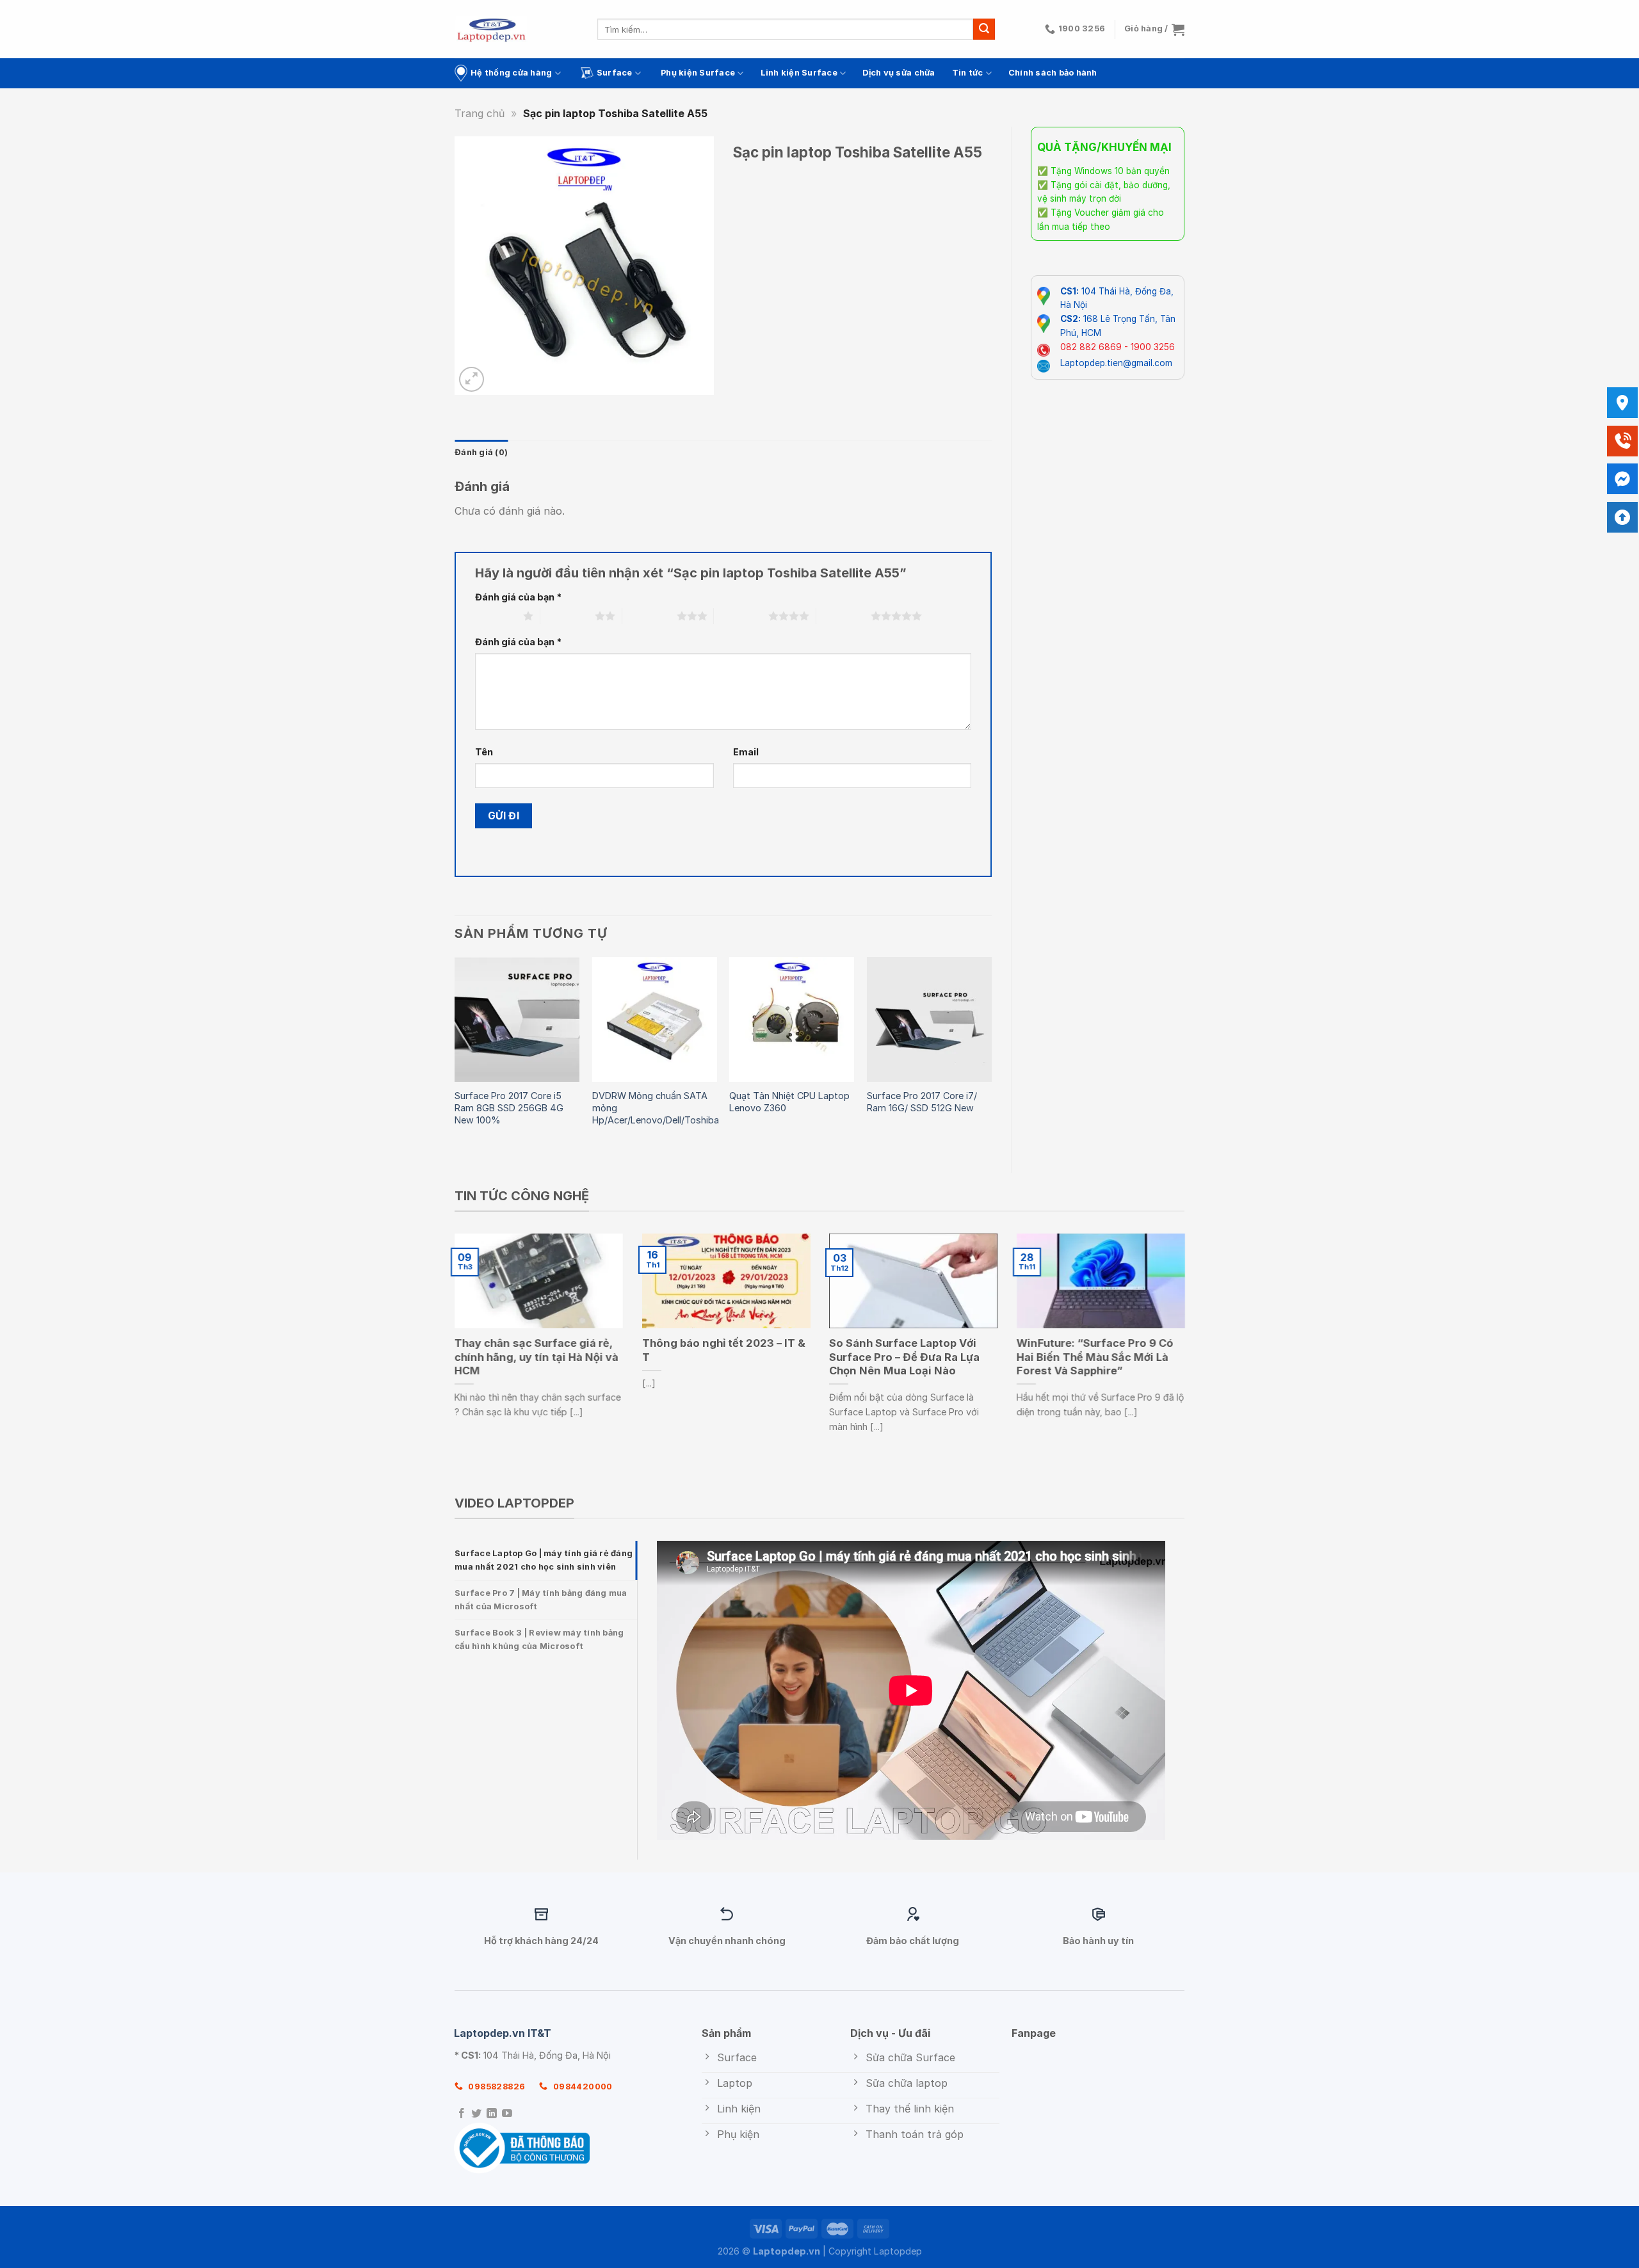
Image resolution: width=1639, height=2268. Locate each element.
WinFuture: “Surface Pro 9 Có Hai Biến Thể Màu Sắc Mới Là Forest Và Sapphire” (1095, 1357)
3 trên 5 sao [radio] (650, 616)
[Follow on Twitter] (476, 2114)
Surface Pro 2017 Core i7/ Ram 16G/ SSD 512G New (922, 1102)
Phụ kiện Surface (698, 73)
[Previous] (455, 1054)
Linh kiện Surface (799, 73)
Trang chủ (480, 113)
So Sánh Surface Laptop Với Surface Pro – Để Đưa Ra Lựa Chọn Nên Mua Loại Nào (904, 1357)
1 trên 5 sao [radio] (496, 616)
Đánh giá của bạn (518, 597)
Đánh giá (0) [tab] (481, 452)
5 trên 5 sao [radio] (844, 616)
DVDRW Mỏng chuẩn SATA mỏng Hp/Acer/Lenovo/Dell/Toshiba (656, 1107)
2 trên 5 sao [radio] (568, 616)
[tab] (546, 1560)
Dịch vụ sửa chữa (899, 73)
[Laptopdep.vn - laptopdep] (491, 29)
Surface (615, 73)
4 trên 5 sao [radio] (741, 616)
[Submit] (984, 29)
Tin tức (968, 73)
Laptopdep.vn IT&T (503, 2033)
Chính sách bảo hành (1053, 73)
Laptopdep (898, 2251)
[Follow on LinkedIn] (492, 2114)
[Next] (991, 1054)
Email (746, 752)
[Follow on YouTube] (507, 2114)
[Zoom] (472, 379)
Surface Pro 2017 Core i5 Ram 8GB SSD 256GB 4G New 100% (509, 1107)
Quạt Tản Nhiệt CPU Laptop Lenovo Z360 (789, 1102)
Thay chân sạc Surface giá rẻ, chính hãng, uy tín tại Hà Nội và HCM (537, 1357)
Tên (484, 752)
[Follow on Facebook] (462, 2114)
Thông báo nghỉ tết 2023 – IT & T (724, 1350)
